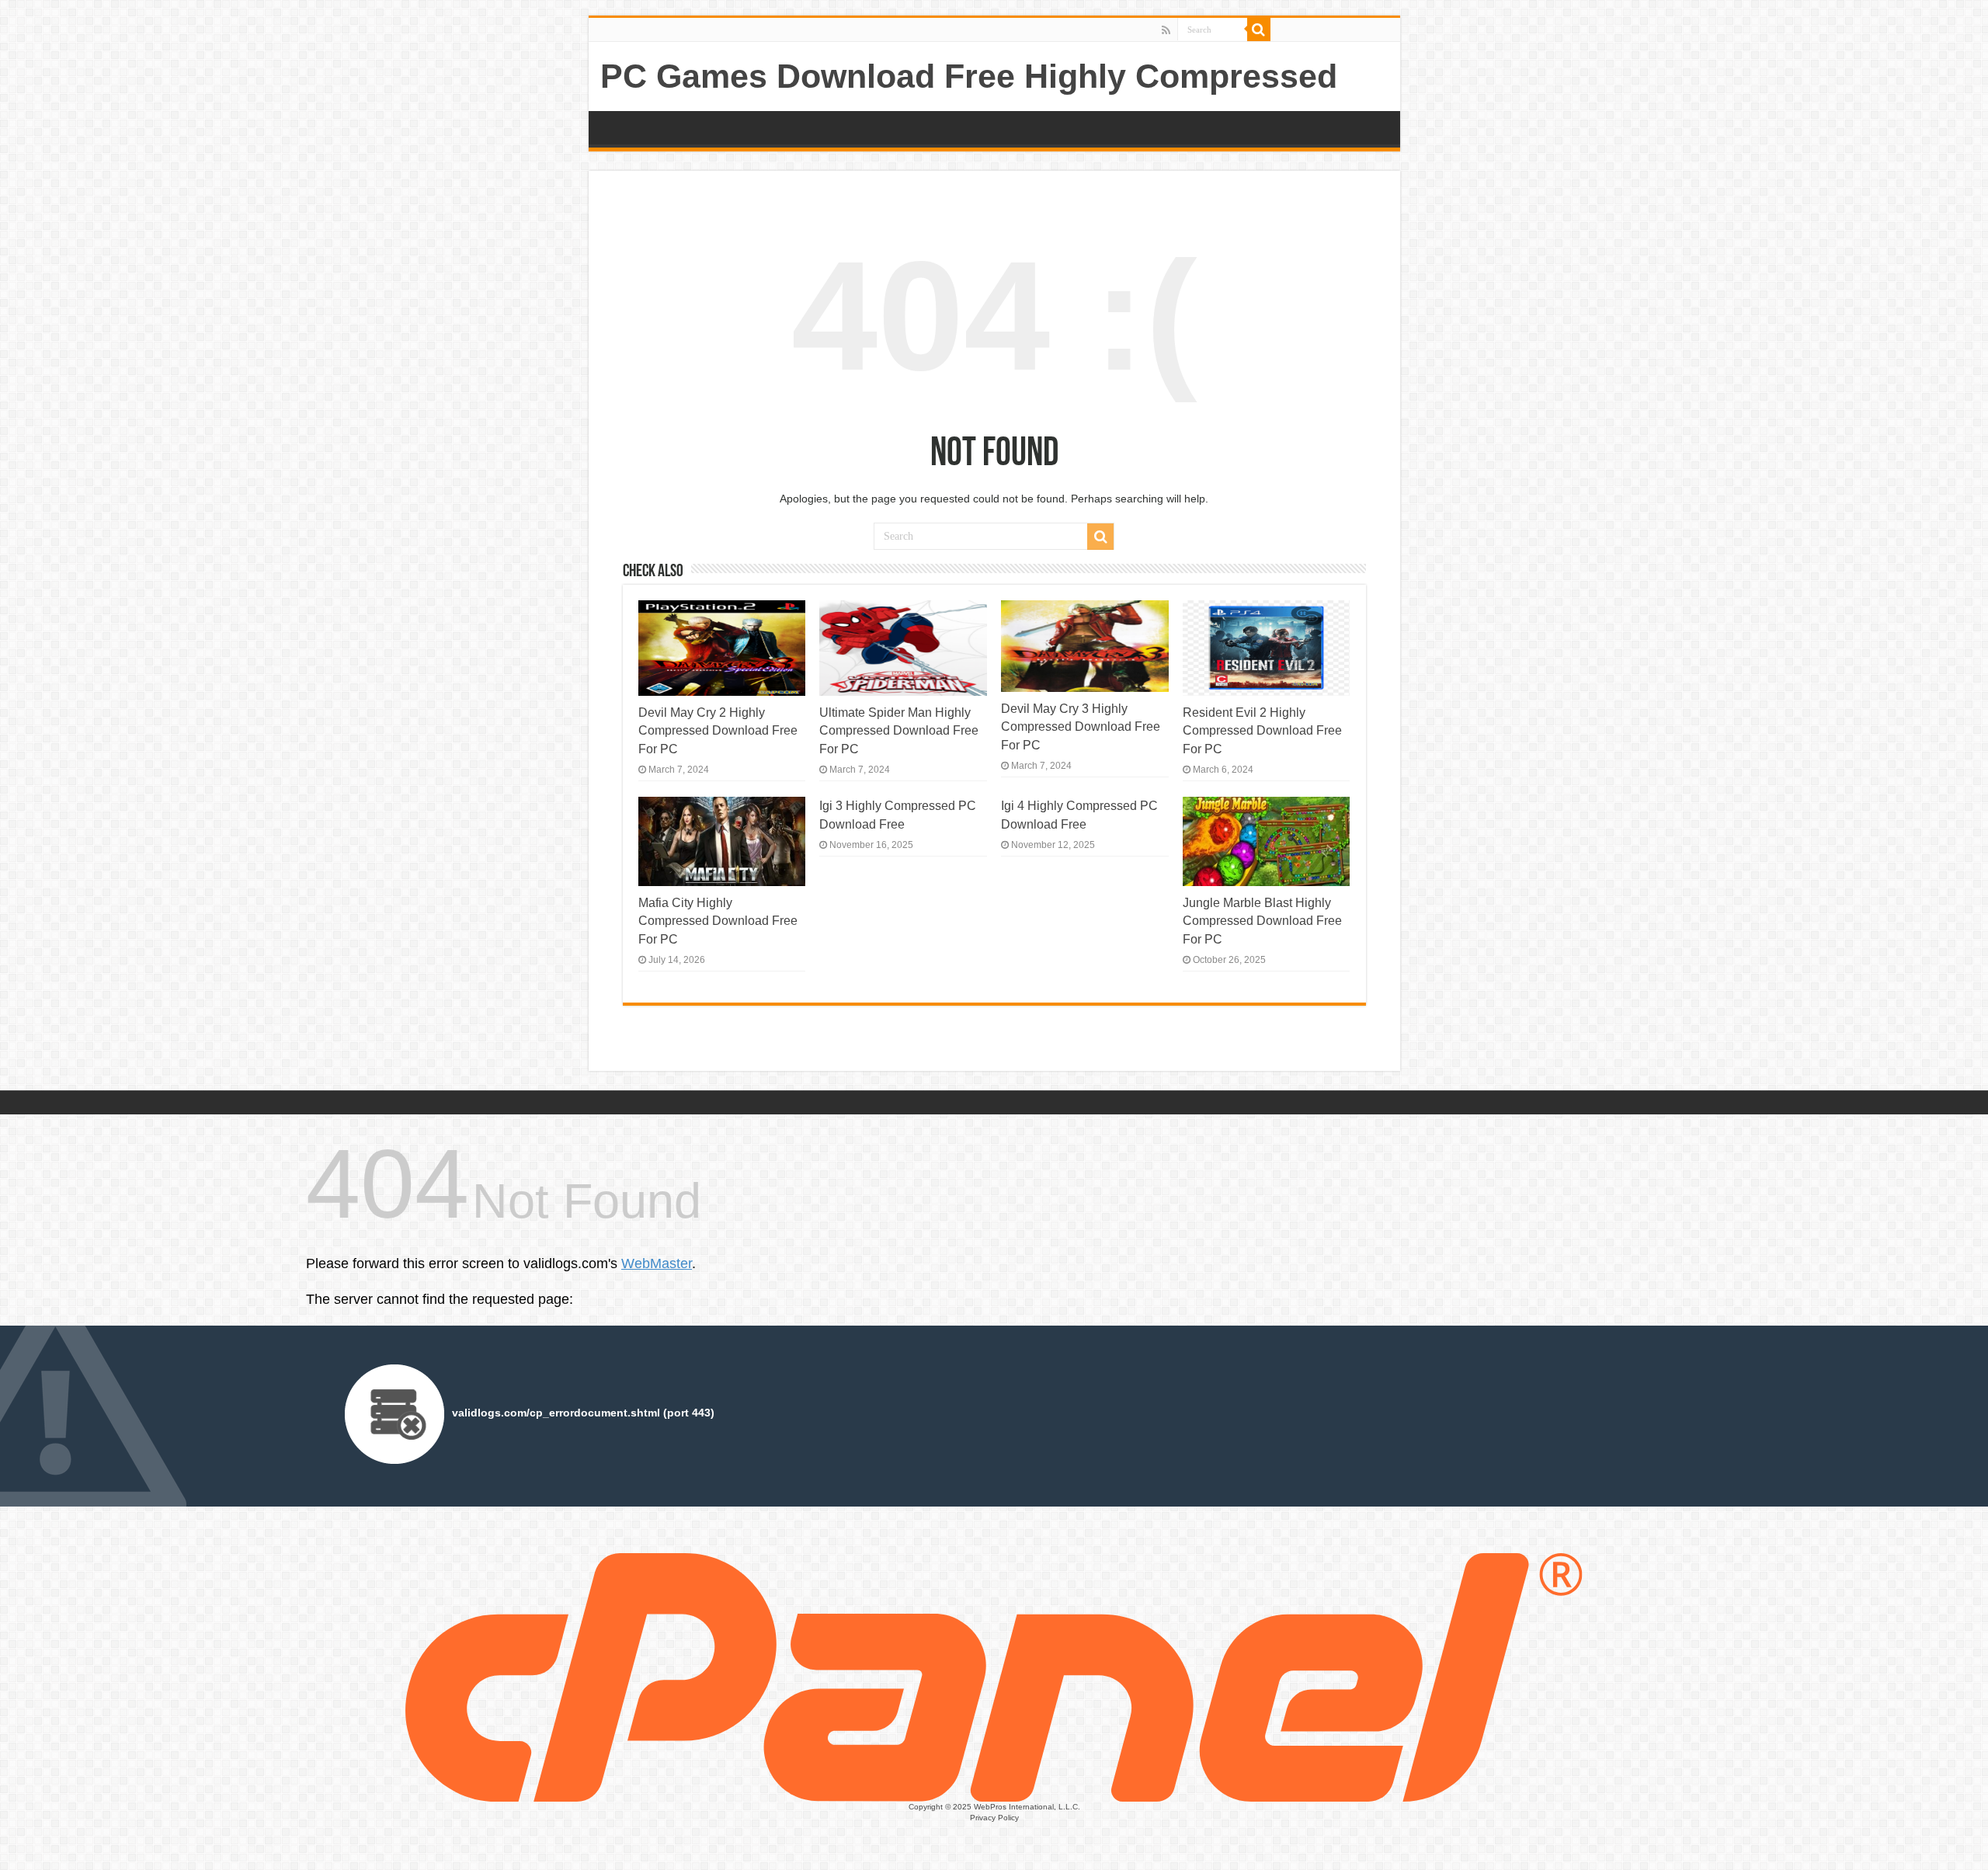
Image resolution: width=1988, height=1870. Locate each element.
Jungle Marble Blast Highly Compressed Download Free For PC (1262, 921)
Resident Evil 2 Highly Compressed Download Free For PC (1262, 730)
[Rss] (1166, 30)
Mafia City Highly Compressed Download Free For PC (718, 921)
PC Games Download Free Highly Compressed (969, 76)
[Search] (1259, 30)
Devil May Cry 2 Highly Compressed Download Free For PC (718, 730)
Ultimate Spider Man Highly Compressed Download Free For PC (899, 730)
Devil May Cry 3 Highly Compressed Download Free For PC (1081, 726)
